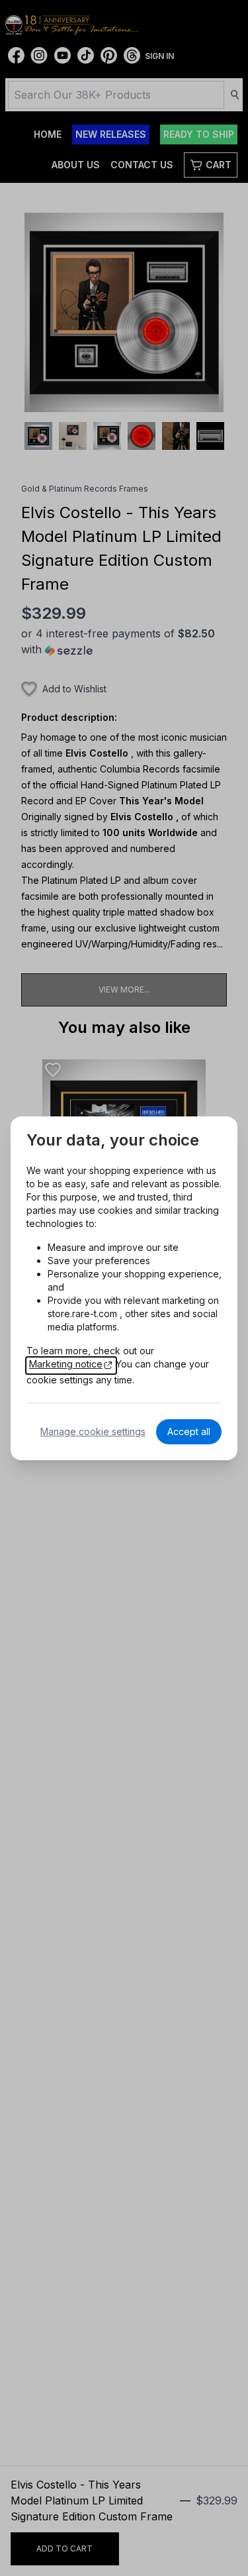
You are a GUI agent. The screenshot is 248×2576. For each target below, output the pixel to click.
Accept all (189, 1431)
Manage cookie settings (93, 1431)
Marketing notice (66, 1364)
